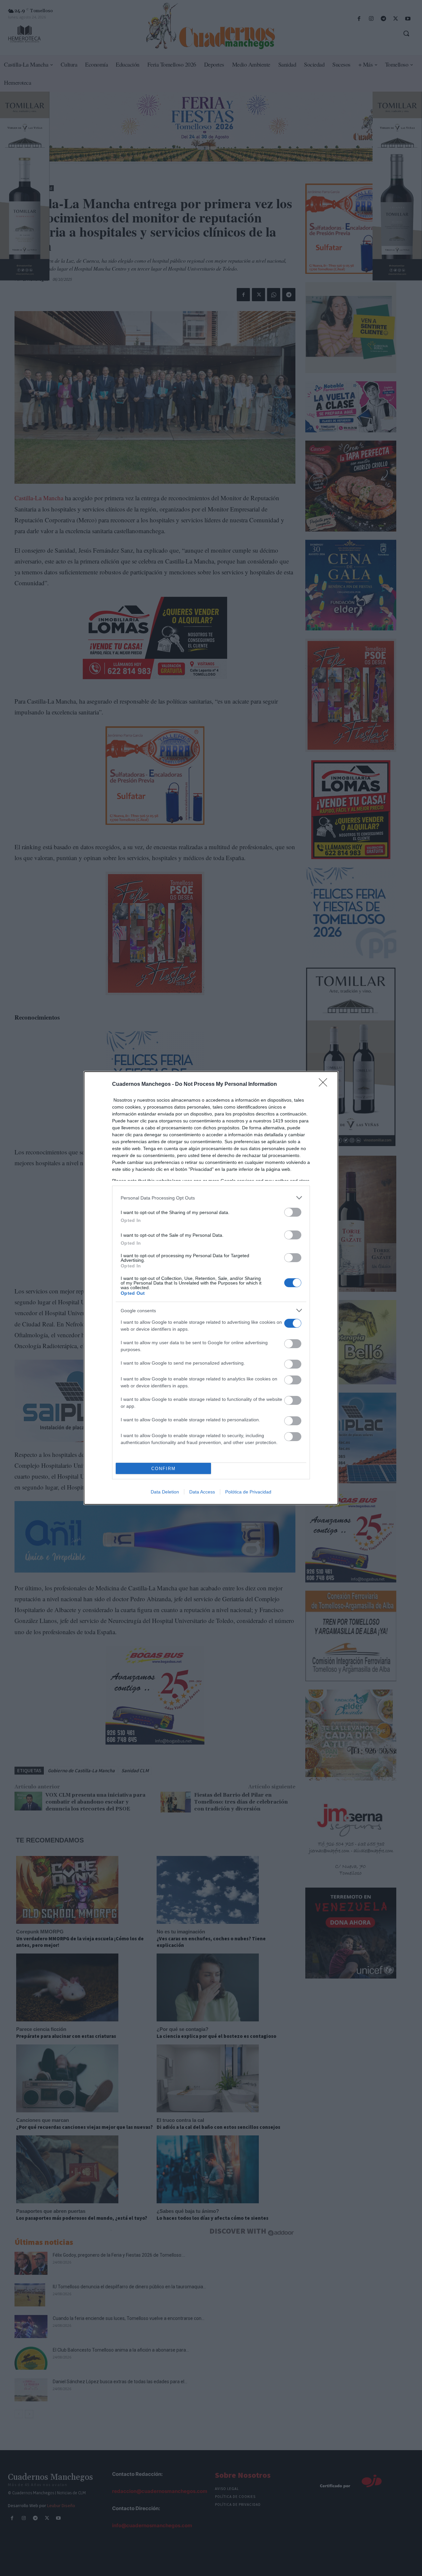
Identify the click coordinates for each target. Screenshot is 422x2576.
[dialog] (211, 1288)
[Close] (325, 1085)
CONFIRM (164, 1469)
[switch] (293, 1212)
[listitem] (211, 1198)
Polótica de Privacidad (248, 1492)
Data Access (202, 1492)
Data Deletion (165, 1492)
